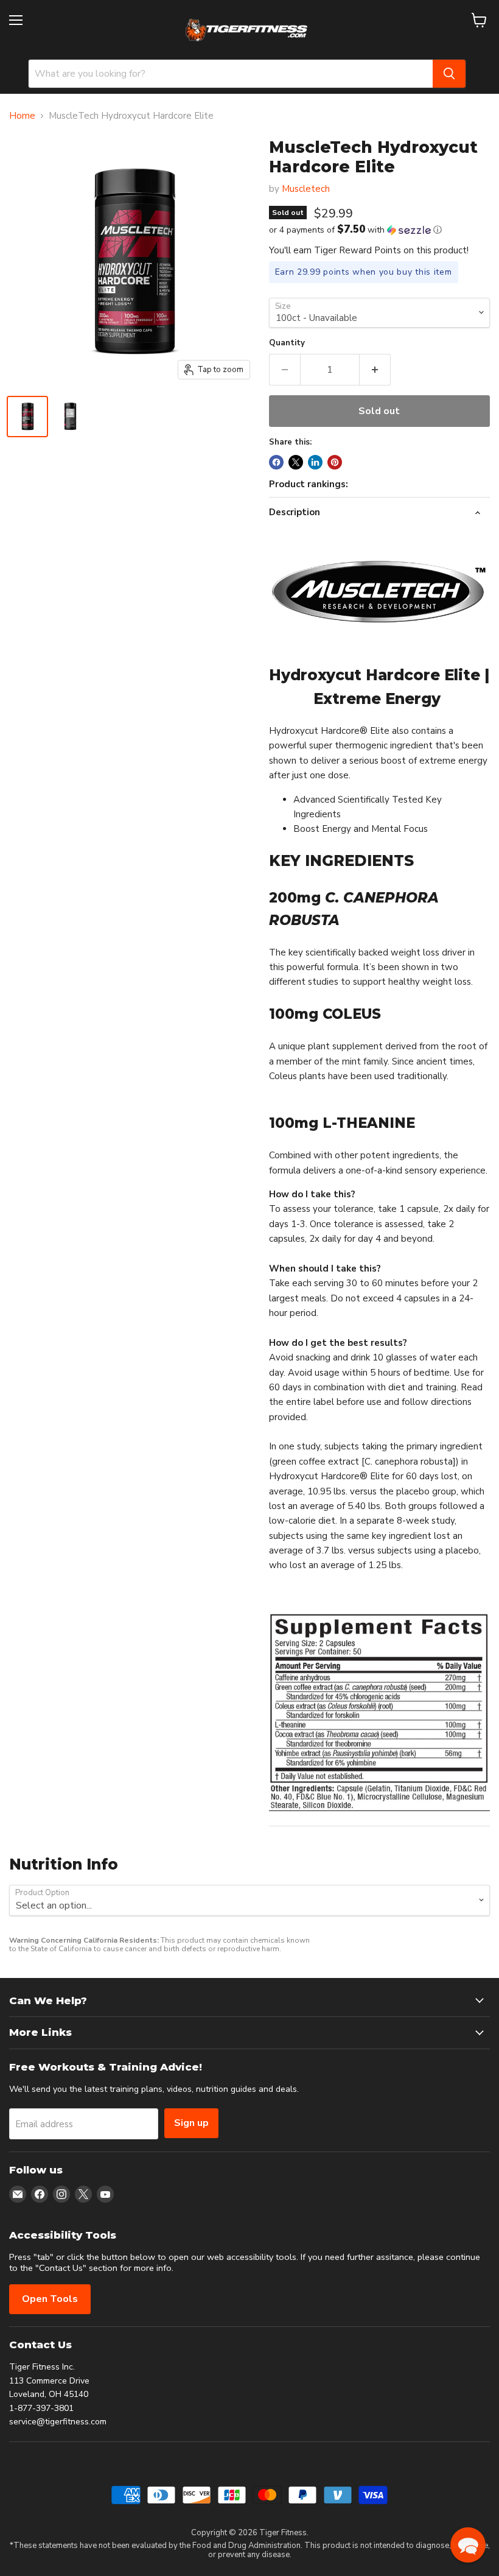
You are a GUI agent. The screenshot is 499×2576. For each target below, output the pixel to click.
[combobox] (231, 74)
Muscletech (306, 189)
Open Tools (50, 2299)
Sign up (191, 2123)
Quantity (287, 343)
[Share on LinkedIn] (315, 462)
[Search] (449, 74)
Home (22, 116)
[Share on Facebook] (276, 462)
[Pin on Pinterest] (335, 462)
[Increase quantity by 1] (375, 370)
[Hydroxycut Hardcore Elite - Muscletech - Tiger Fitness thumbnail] (27, 417)
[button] (379, 230)
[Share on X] (296, 462)
